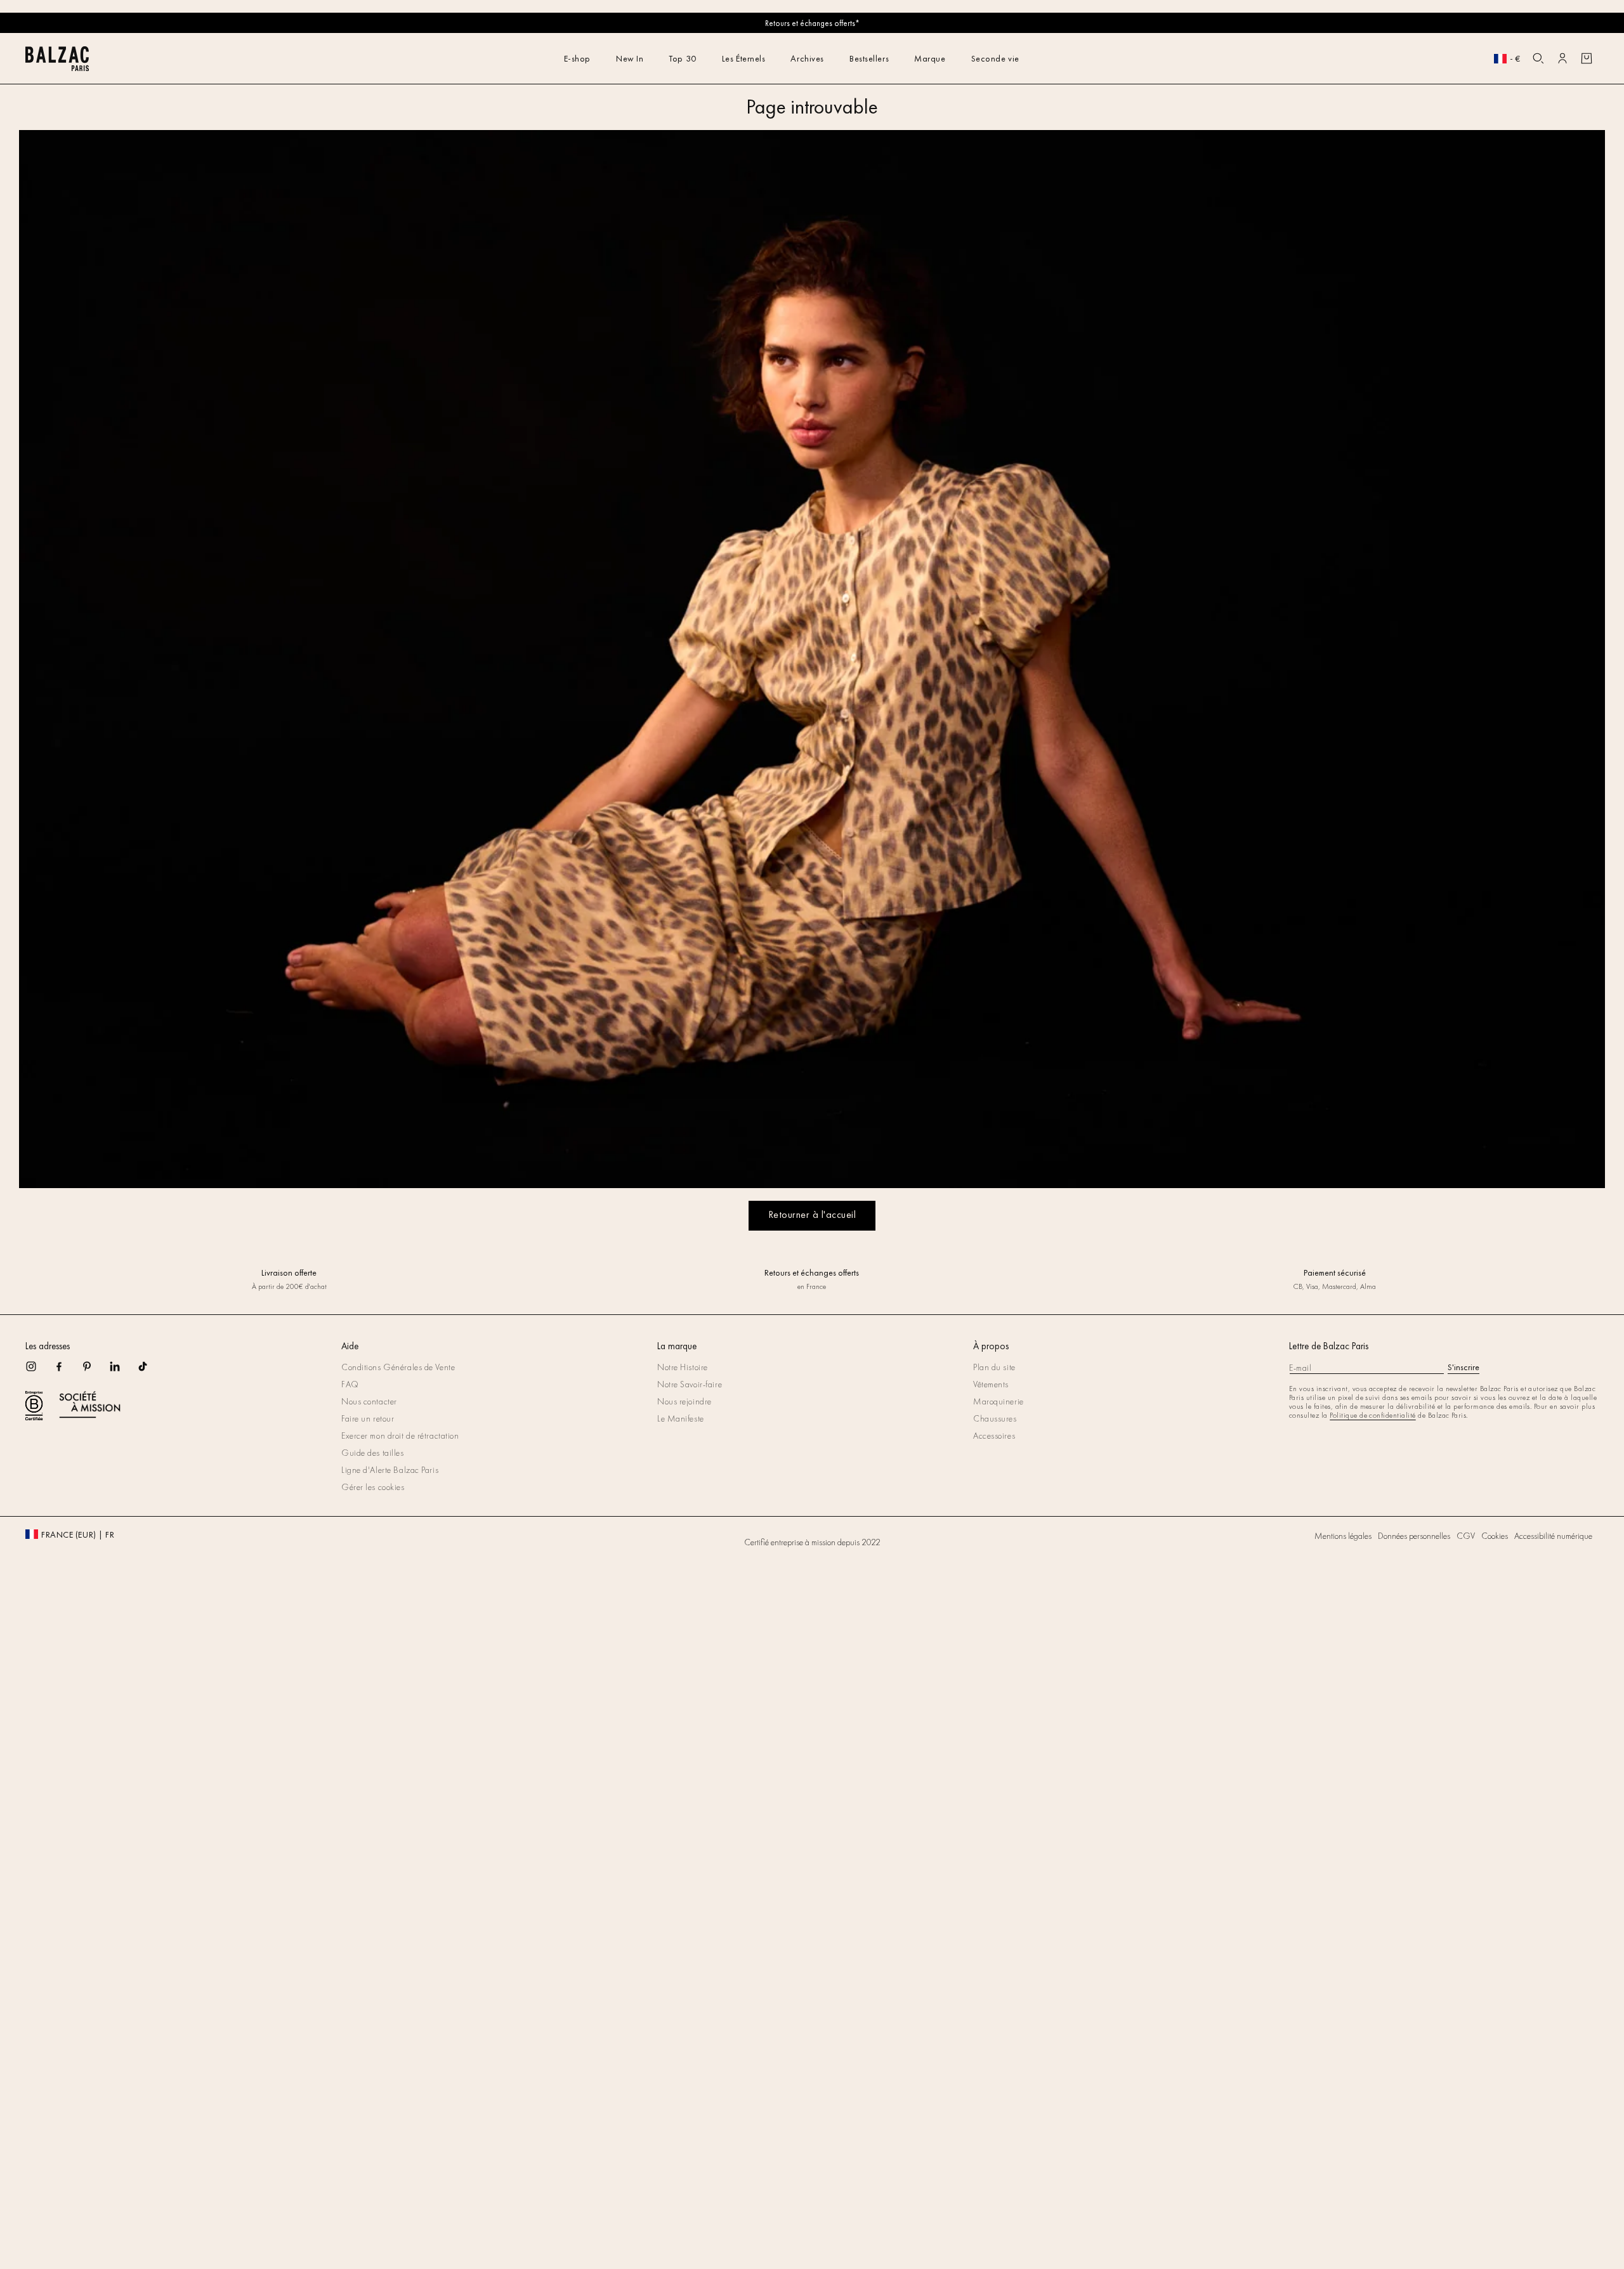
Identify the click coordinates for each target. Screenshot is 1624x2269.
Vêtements (991, 1384)
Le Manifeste (681, 1418)
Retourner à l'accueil (812, 1214)
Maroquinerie (999, 1401)
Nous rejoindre (684, 1401)
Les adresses (48, 1346)
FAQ (350, 1384)
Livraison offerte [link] (289, 1272)
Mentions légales (1343, 1536)
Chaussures (995, 1418)
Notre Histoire (683, 1367)
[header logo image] (57, 68)
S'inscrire (1464, 1367)
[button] (1538, 58)
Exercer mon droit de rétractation (400, 1435)
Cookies (1495, 1536)
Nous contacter (369, 1401)
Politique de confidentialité (1372, 1415)
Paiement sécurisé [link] (1335, 1272)
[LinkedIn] (123, 1370)
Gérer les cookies (373, 1487)
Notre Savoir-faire (690, 1384)
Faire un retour (368, 1418)
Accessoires (994, 1435)
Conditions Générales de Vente (398, 1367)
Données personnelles (1414, 1536)
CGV (1466, 1536)
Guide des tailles (373, 1453)
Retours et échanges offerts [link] (812, 1272)
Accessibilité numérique (1553, 1536)
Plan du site (994, 1367)
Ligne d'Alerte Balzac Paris (390, 1470)
